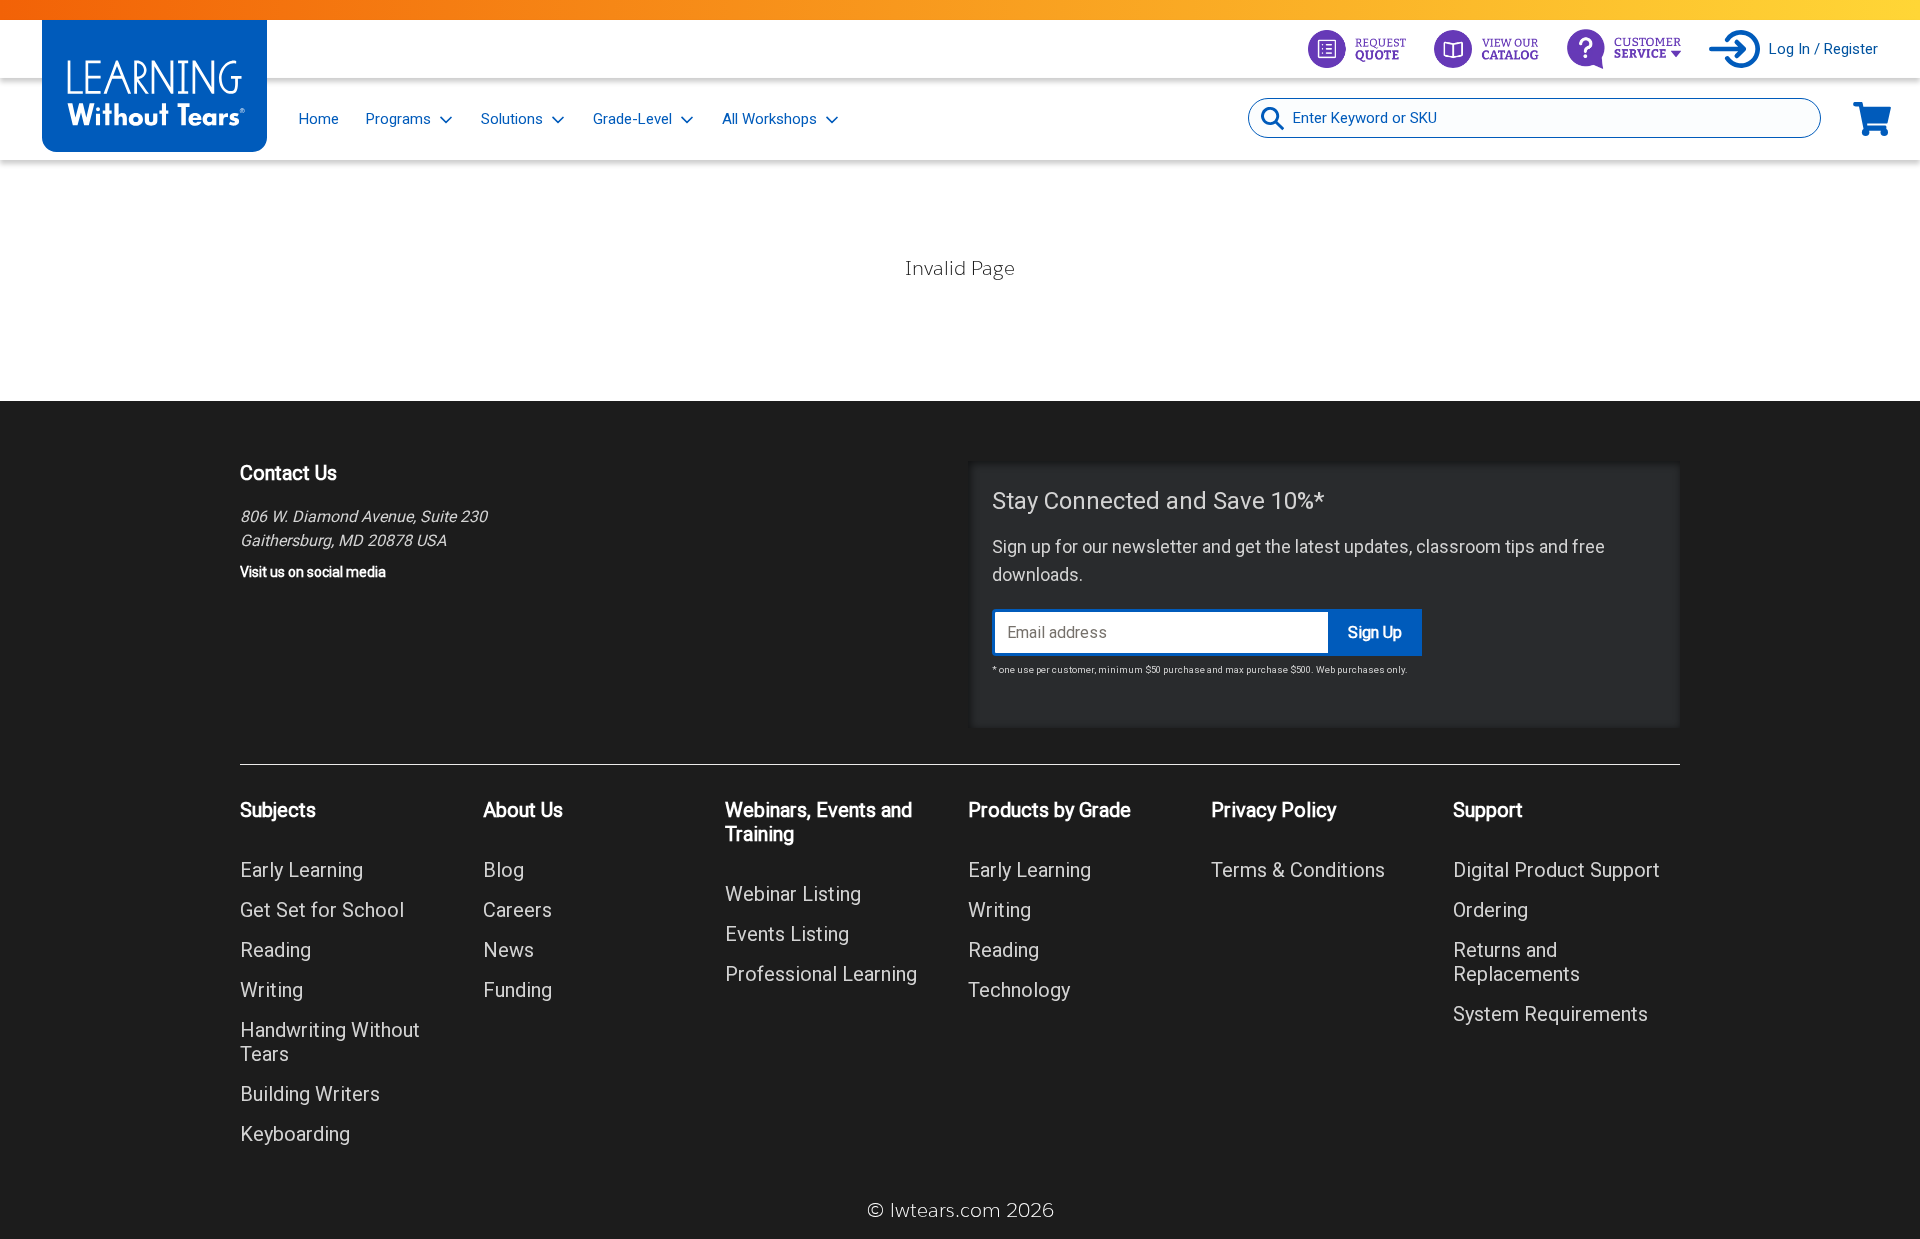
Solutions (512, 119)
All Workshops (769, 119)
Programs (398, 119)
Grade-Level (632, 119)
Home (319, 119)
